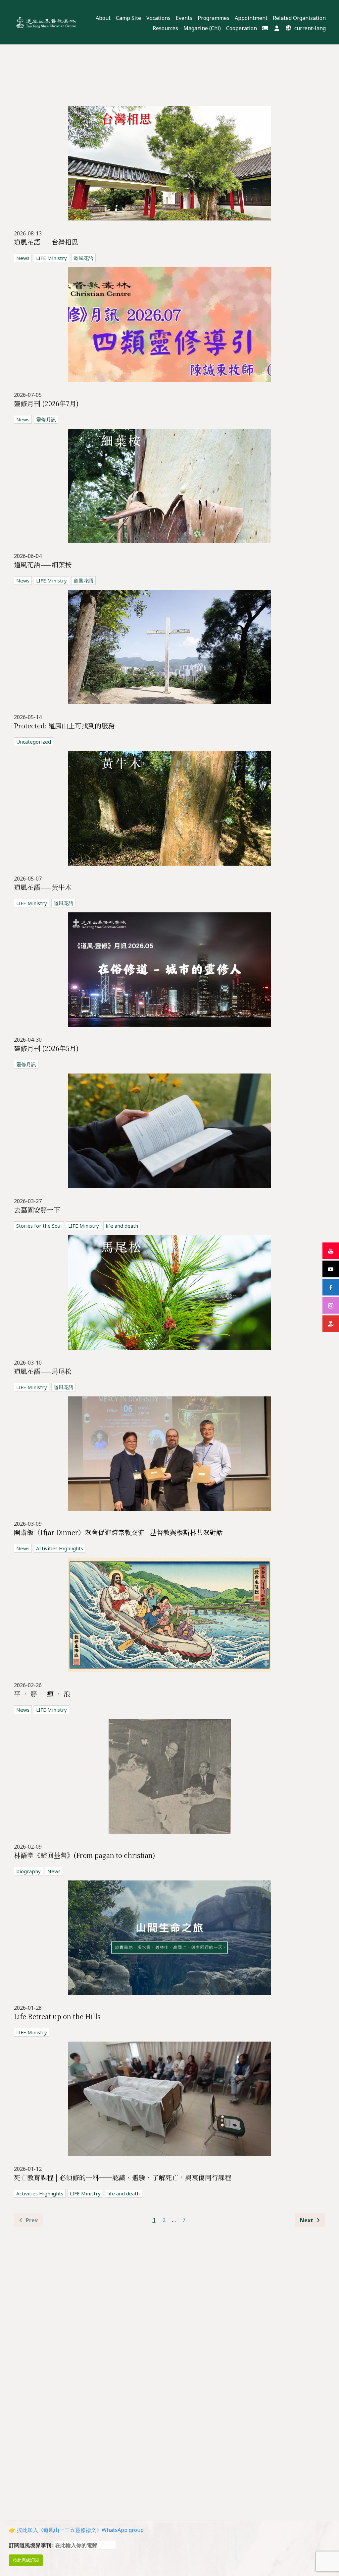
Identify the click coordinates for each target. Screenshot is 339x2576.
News (23, 258)
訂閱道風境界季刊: (31, 2545)
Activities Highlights (60, 1548)
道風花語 (83, 258)
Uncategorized (34, 742)
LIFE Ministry (51, 258)
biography (28, 1871)
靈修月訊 (46, 419)
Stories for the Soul (39, 1226)
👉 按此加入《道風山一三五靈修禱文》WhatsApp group (76, 2530)
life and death (122, 1226)
